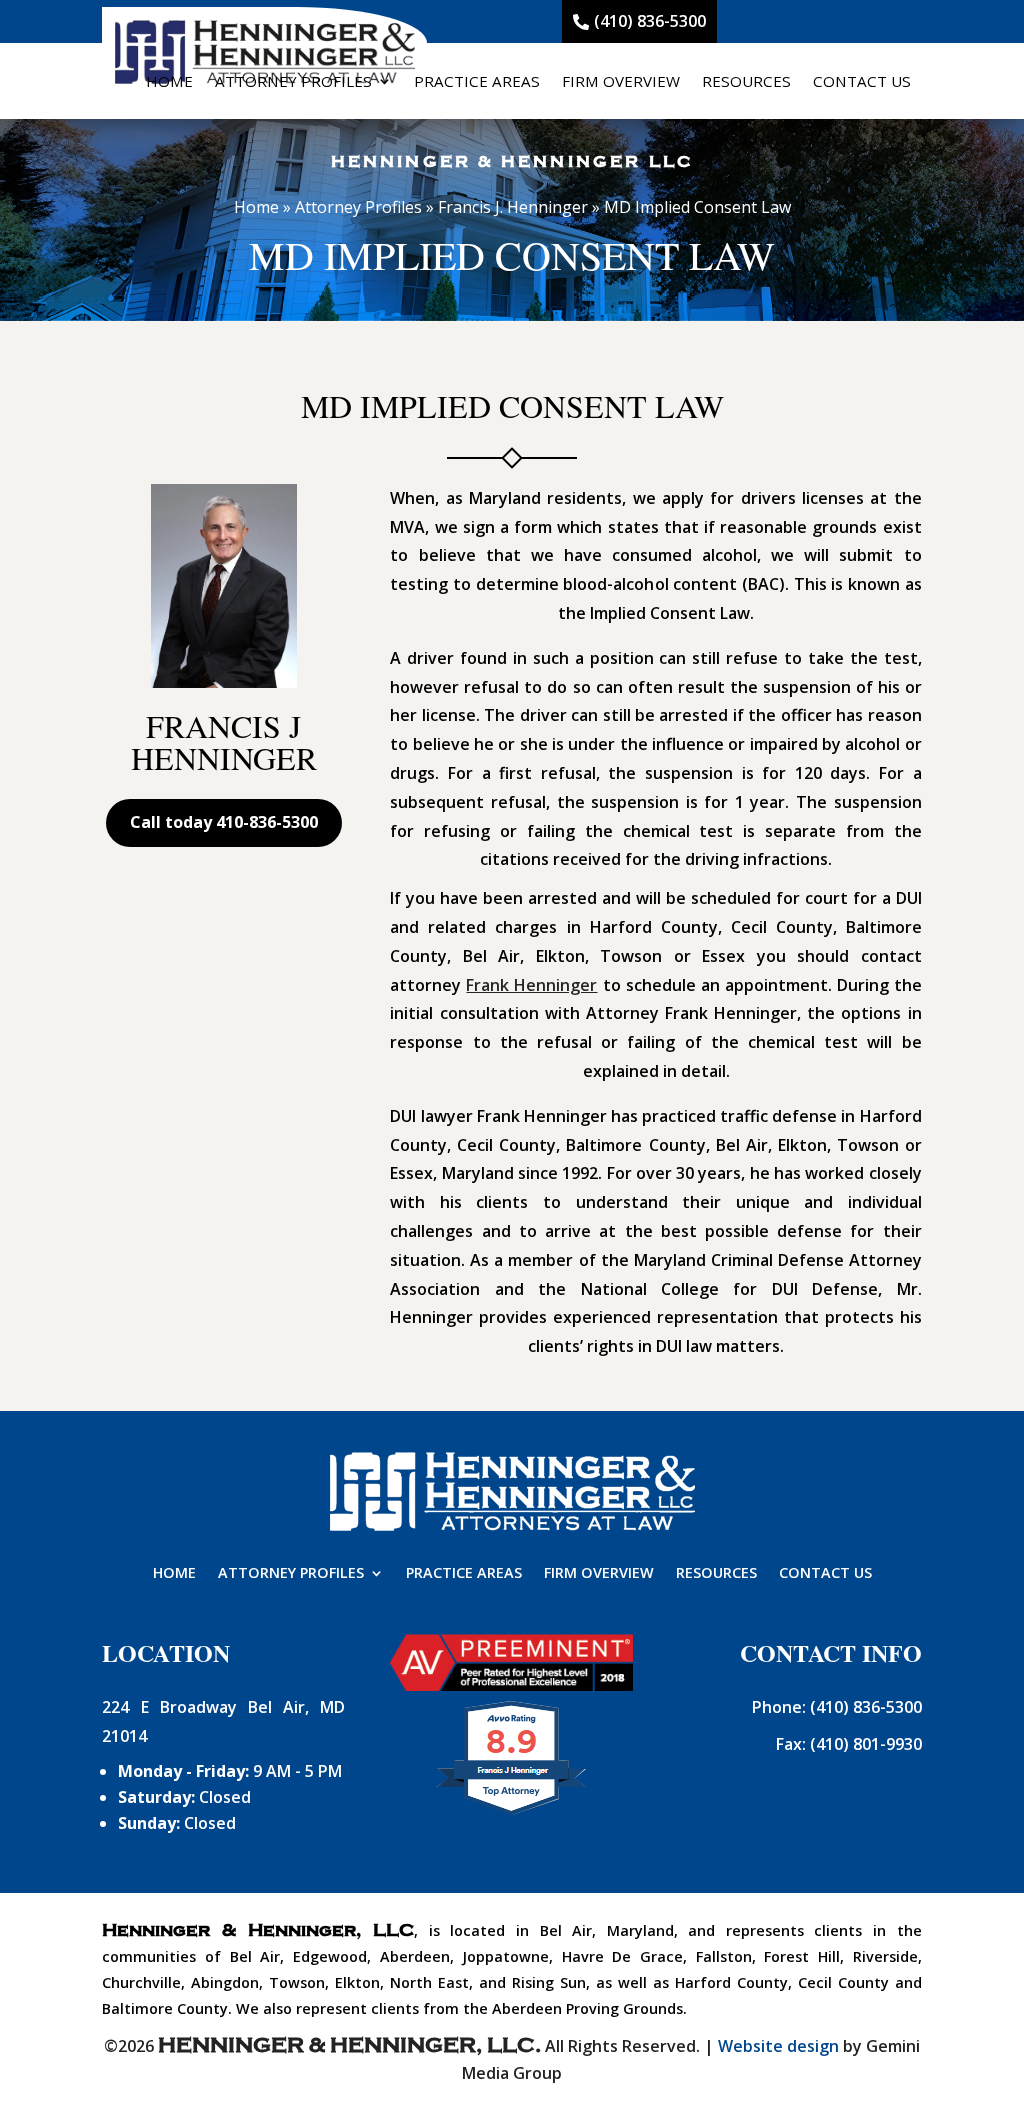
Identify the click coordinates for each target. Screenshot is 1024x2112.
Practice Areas (477, 81)
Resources (746, 81)
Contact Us (862, 81)
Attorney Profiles (293, 81)
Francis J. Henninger (513, 207)
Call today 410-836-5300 (224, 822)
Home (169, 81)
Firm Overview (621, 81)
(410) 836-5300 (650, 21)
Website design (778, 2046)
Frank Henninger (531, 985)
